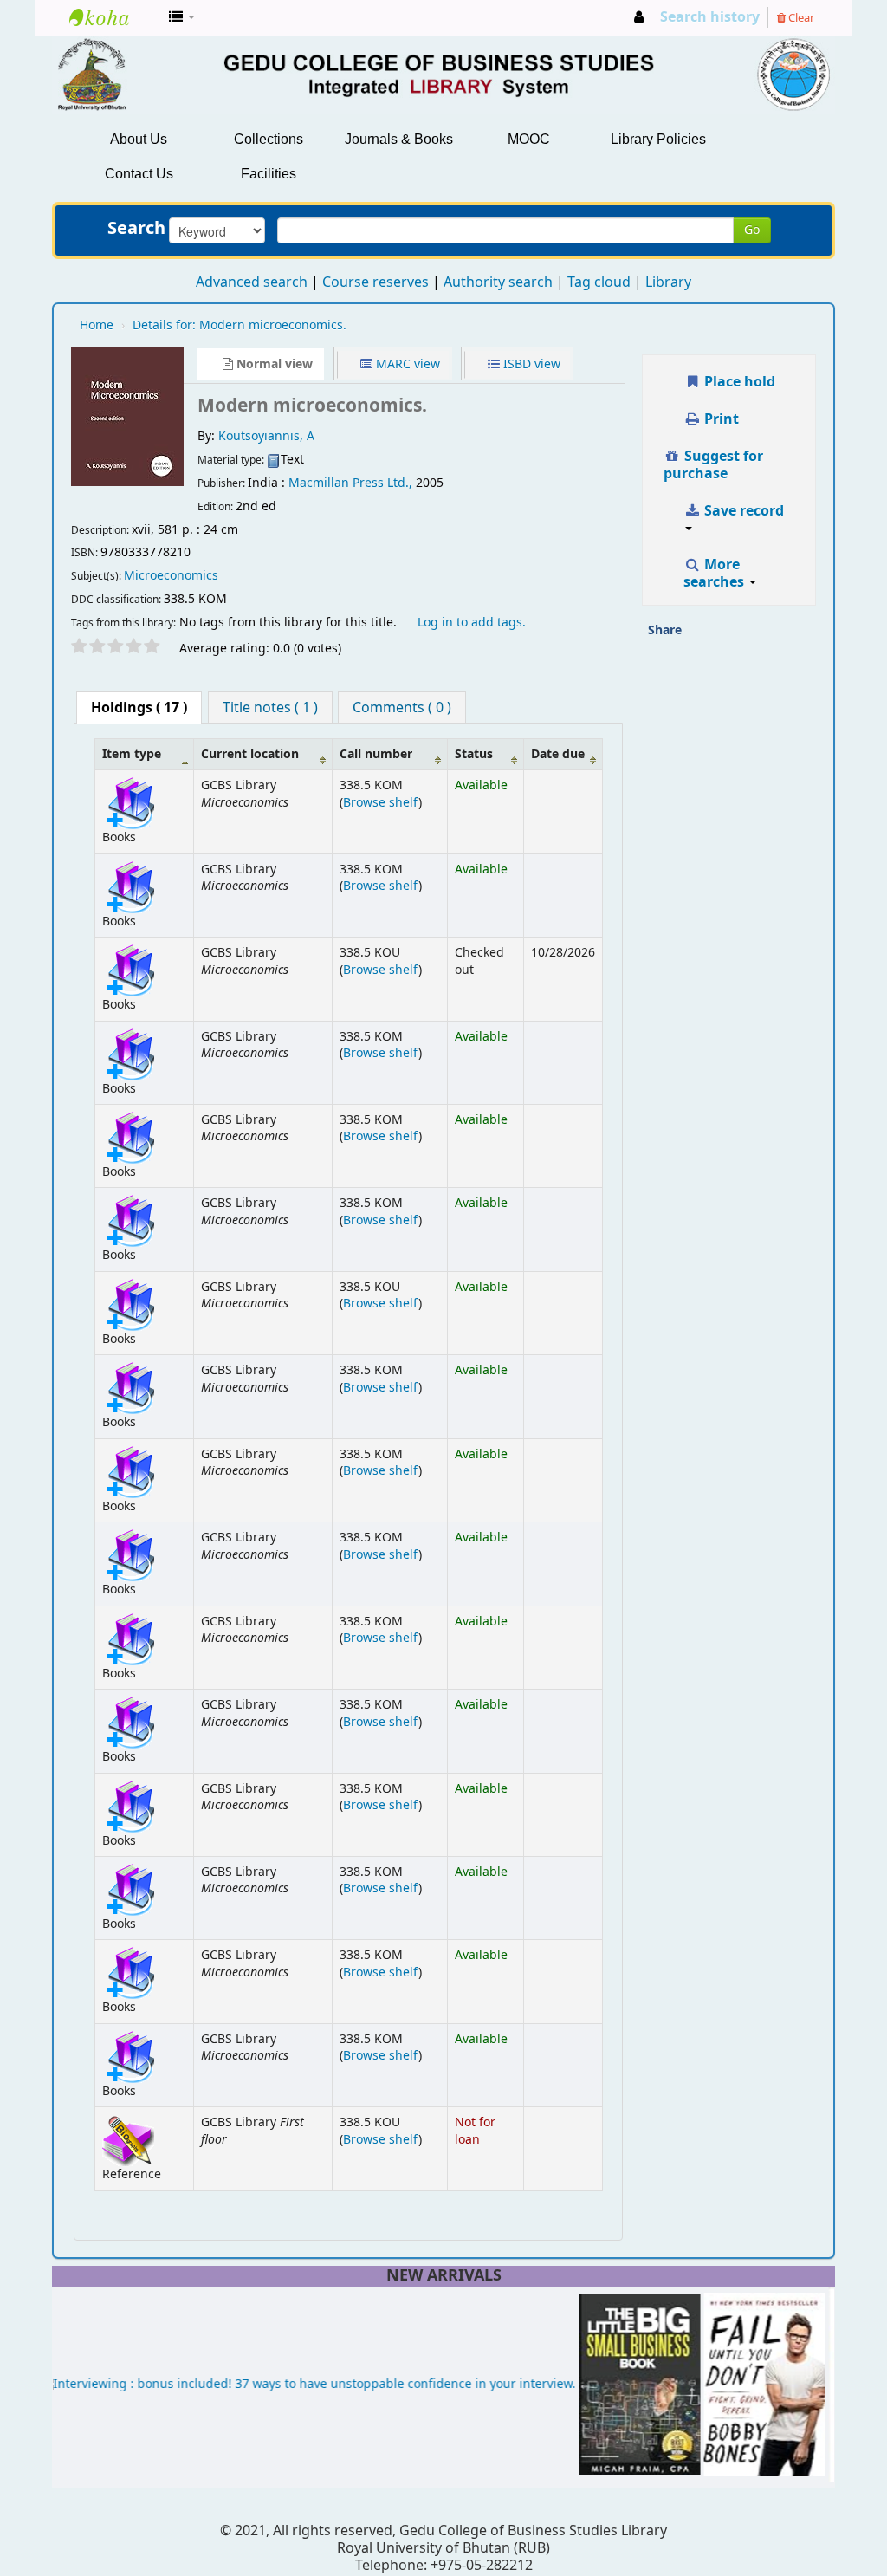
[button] (182, 17)
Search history (710, 17)
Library (668, 282)
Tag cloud (599, 282)
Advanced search (252, 282)
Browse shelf (381, 803)
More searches (715, 574)
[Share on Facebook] (736, 636)
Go (752, 230)
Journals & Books (399, 139)
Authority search (498, 282)
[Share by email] (701, 636)
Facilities (269, 174)
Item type (132, 754)
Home (97, 325)
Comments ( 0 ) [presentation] (402, 708)
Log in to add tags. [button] (472, 623)
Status (474, 754)
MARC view (406, 364)
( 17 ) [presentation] (139, 708)
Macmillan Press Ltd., (350, 483)
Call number (376, 754)
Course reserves (376, 282)
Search (136, 229)
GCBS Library (113, 17)
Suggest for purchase (714, 465)
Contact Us (139, 174)
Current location (250, 754)
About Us (139, 139)
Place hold (738, 382)
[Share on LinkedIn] (772, 636)
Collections (269, 139)
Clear (800, 18)
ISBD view (530, 364)
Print (720, 419)
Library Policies (658, 139)
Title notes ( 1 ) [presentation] (270, 708)
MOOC (529, 139)
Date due (558, 754)
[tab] (139, 708)
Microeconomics (171, 576)
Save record (742, 511)
